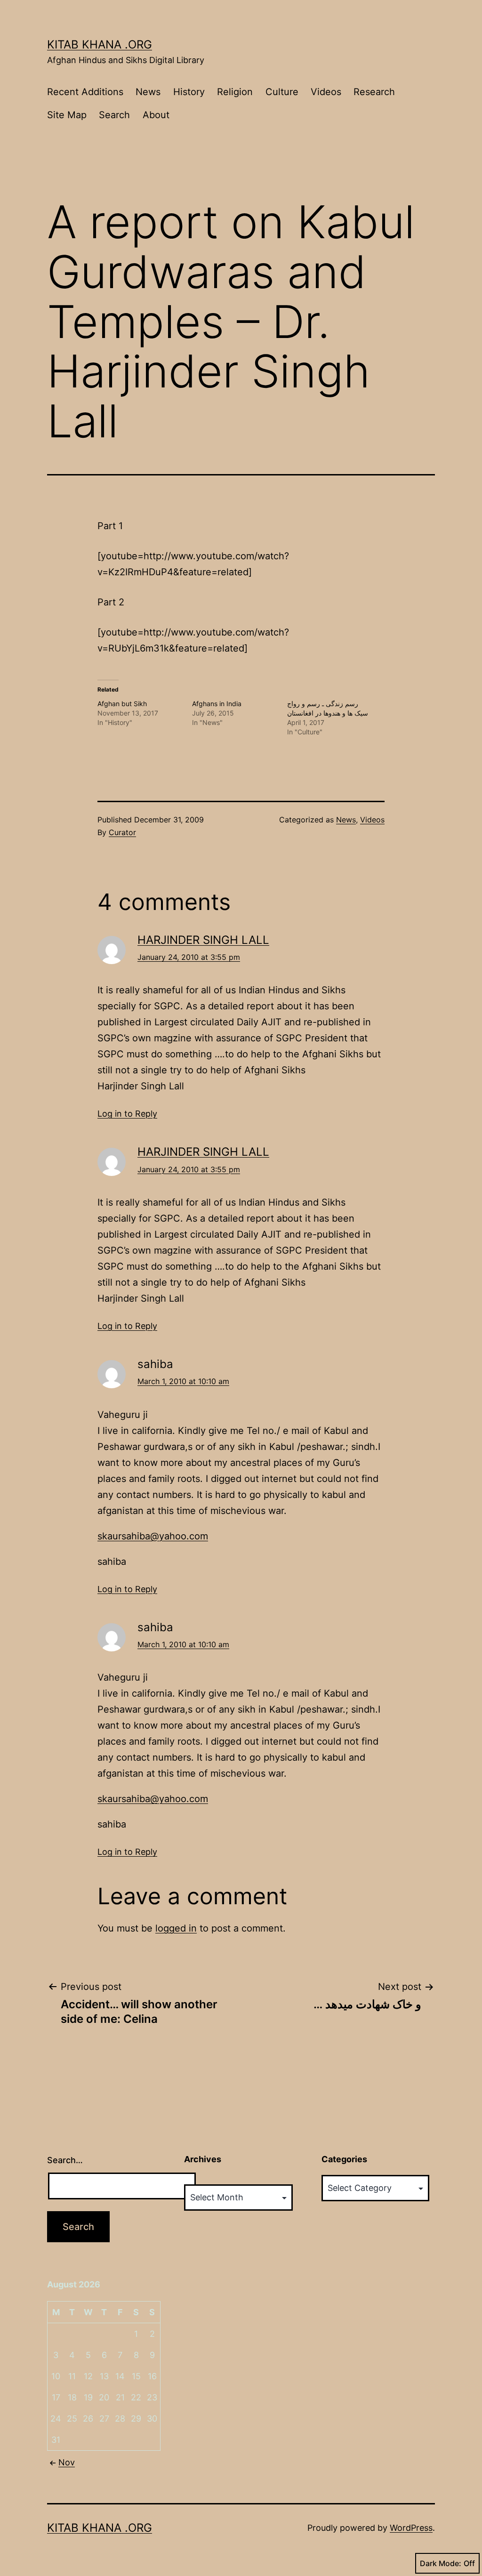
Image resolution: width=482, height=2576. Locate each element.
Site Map (67, 115)
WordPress (411, 2528)
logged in (176, 1928)
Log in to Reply (127, 1114)
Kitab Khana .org (100, 44)
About (156, 115)
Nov (67, 2462)
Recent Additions (85, 92)
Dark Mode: (441, 2563)
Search (114, 115)
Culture (282, 92)
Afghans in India (217, 704)
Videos (326, 92)
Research (374, 92)
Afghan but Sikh (122, 704)
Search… (65, 2160)
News (148, 92)
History (189, 92)
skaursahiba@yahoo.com (153, 1536)
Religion (235, 92)
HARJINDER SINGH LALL (203, 940)
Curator (122, 832)
